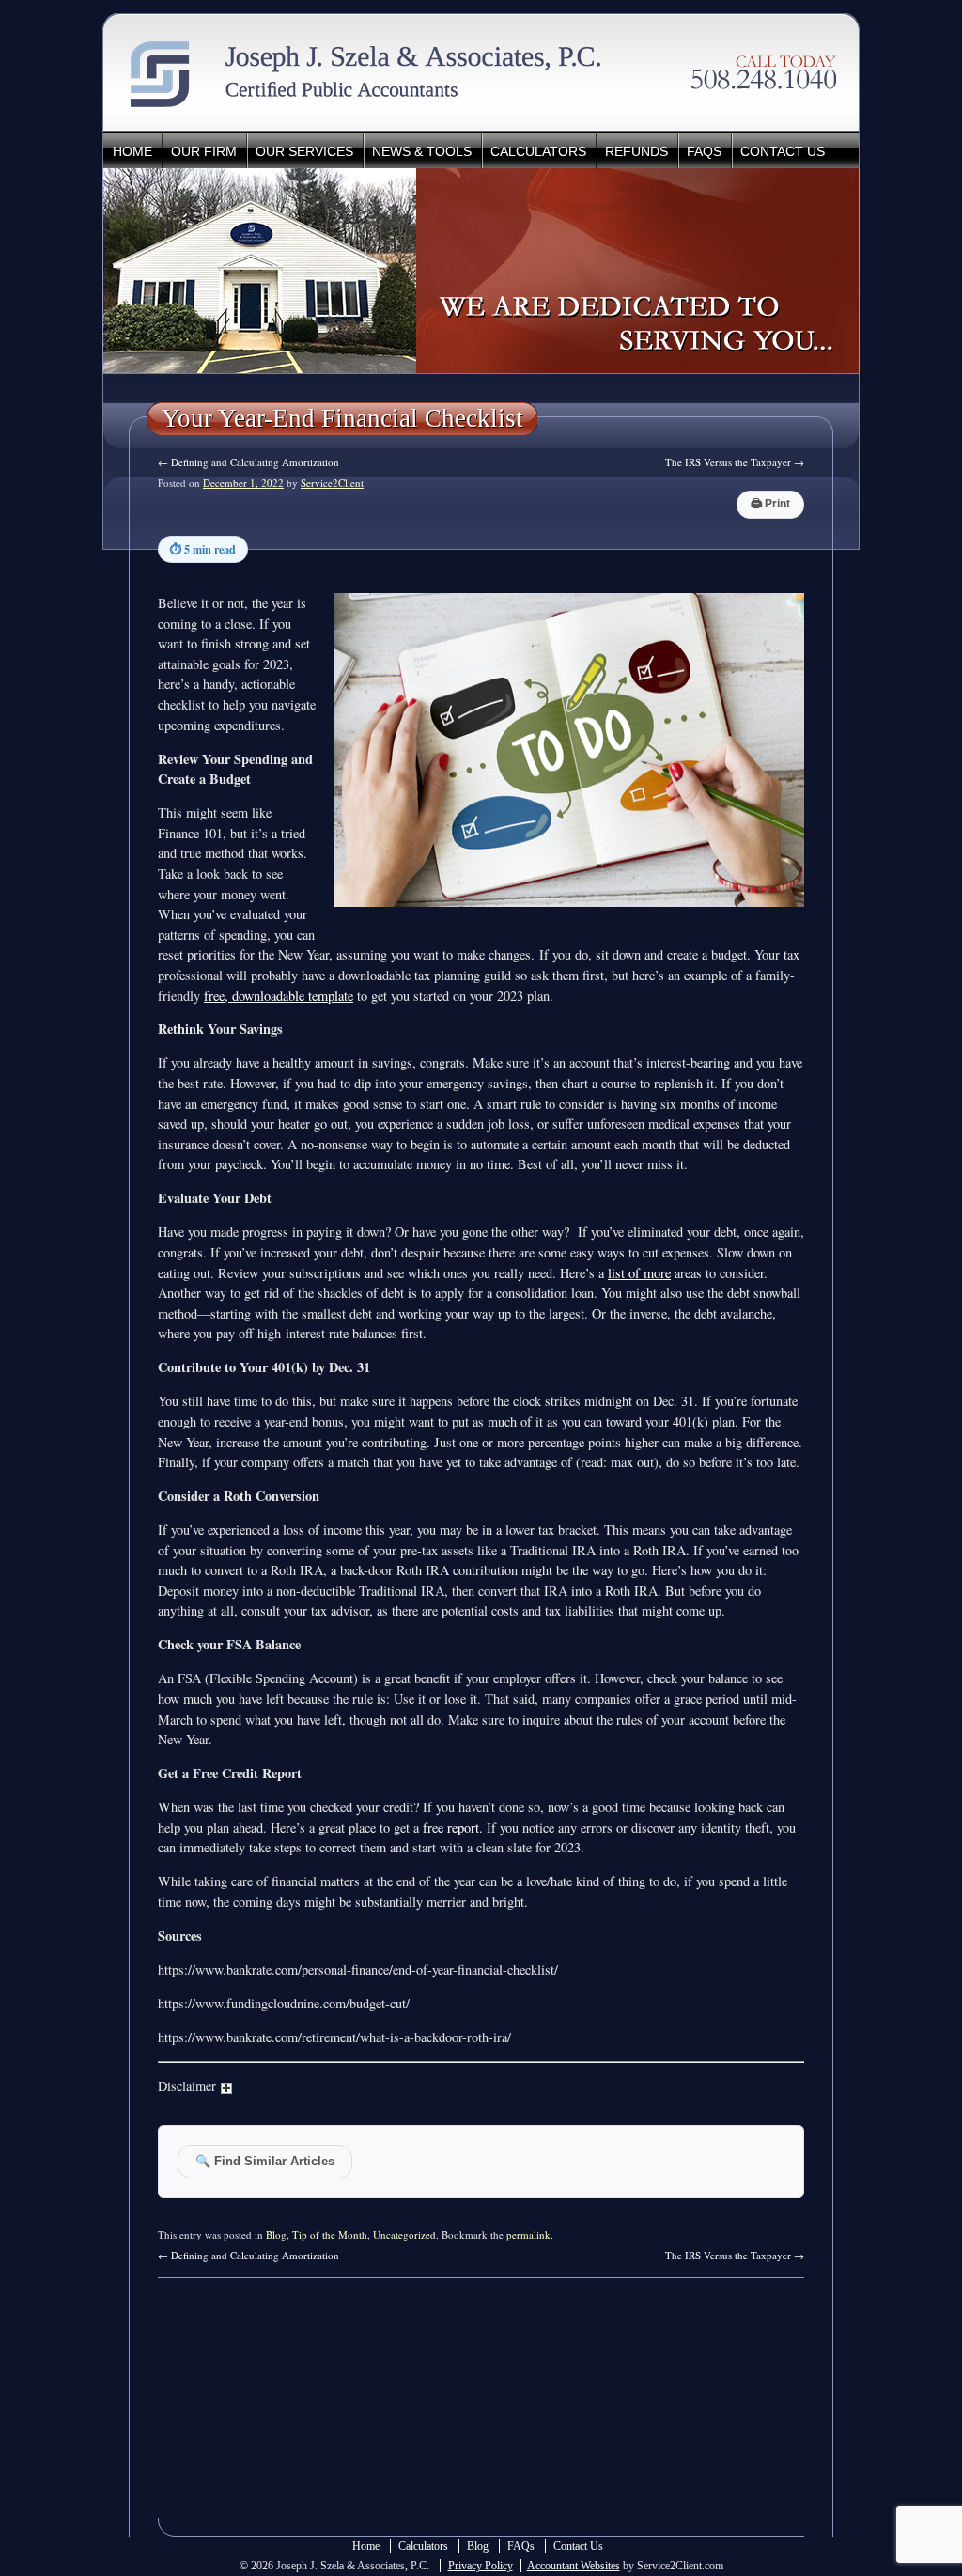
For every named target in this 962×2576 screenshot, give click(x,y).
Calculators (538, 151)
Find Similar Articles (265, 2161)
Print (770, 504)
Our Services (304, 151)
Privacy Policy (481, 2566)
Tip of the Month (330, 2234)
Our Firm (204, 151)
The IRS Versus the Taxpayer (735, 462)
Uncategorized (404, 2234)
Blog (276, 2234)
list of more (639, 1273)
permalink (528, 2234)
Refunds (636, 151)
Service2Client (332, 483)
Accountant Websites (574, 2566)
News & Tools (422, 151)
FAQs (704, 151)
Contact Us (783, 151)
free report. (453, 1827)
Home (132, 151)
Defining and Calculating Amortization (248, 462)
